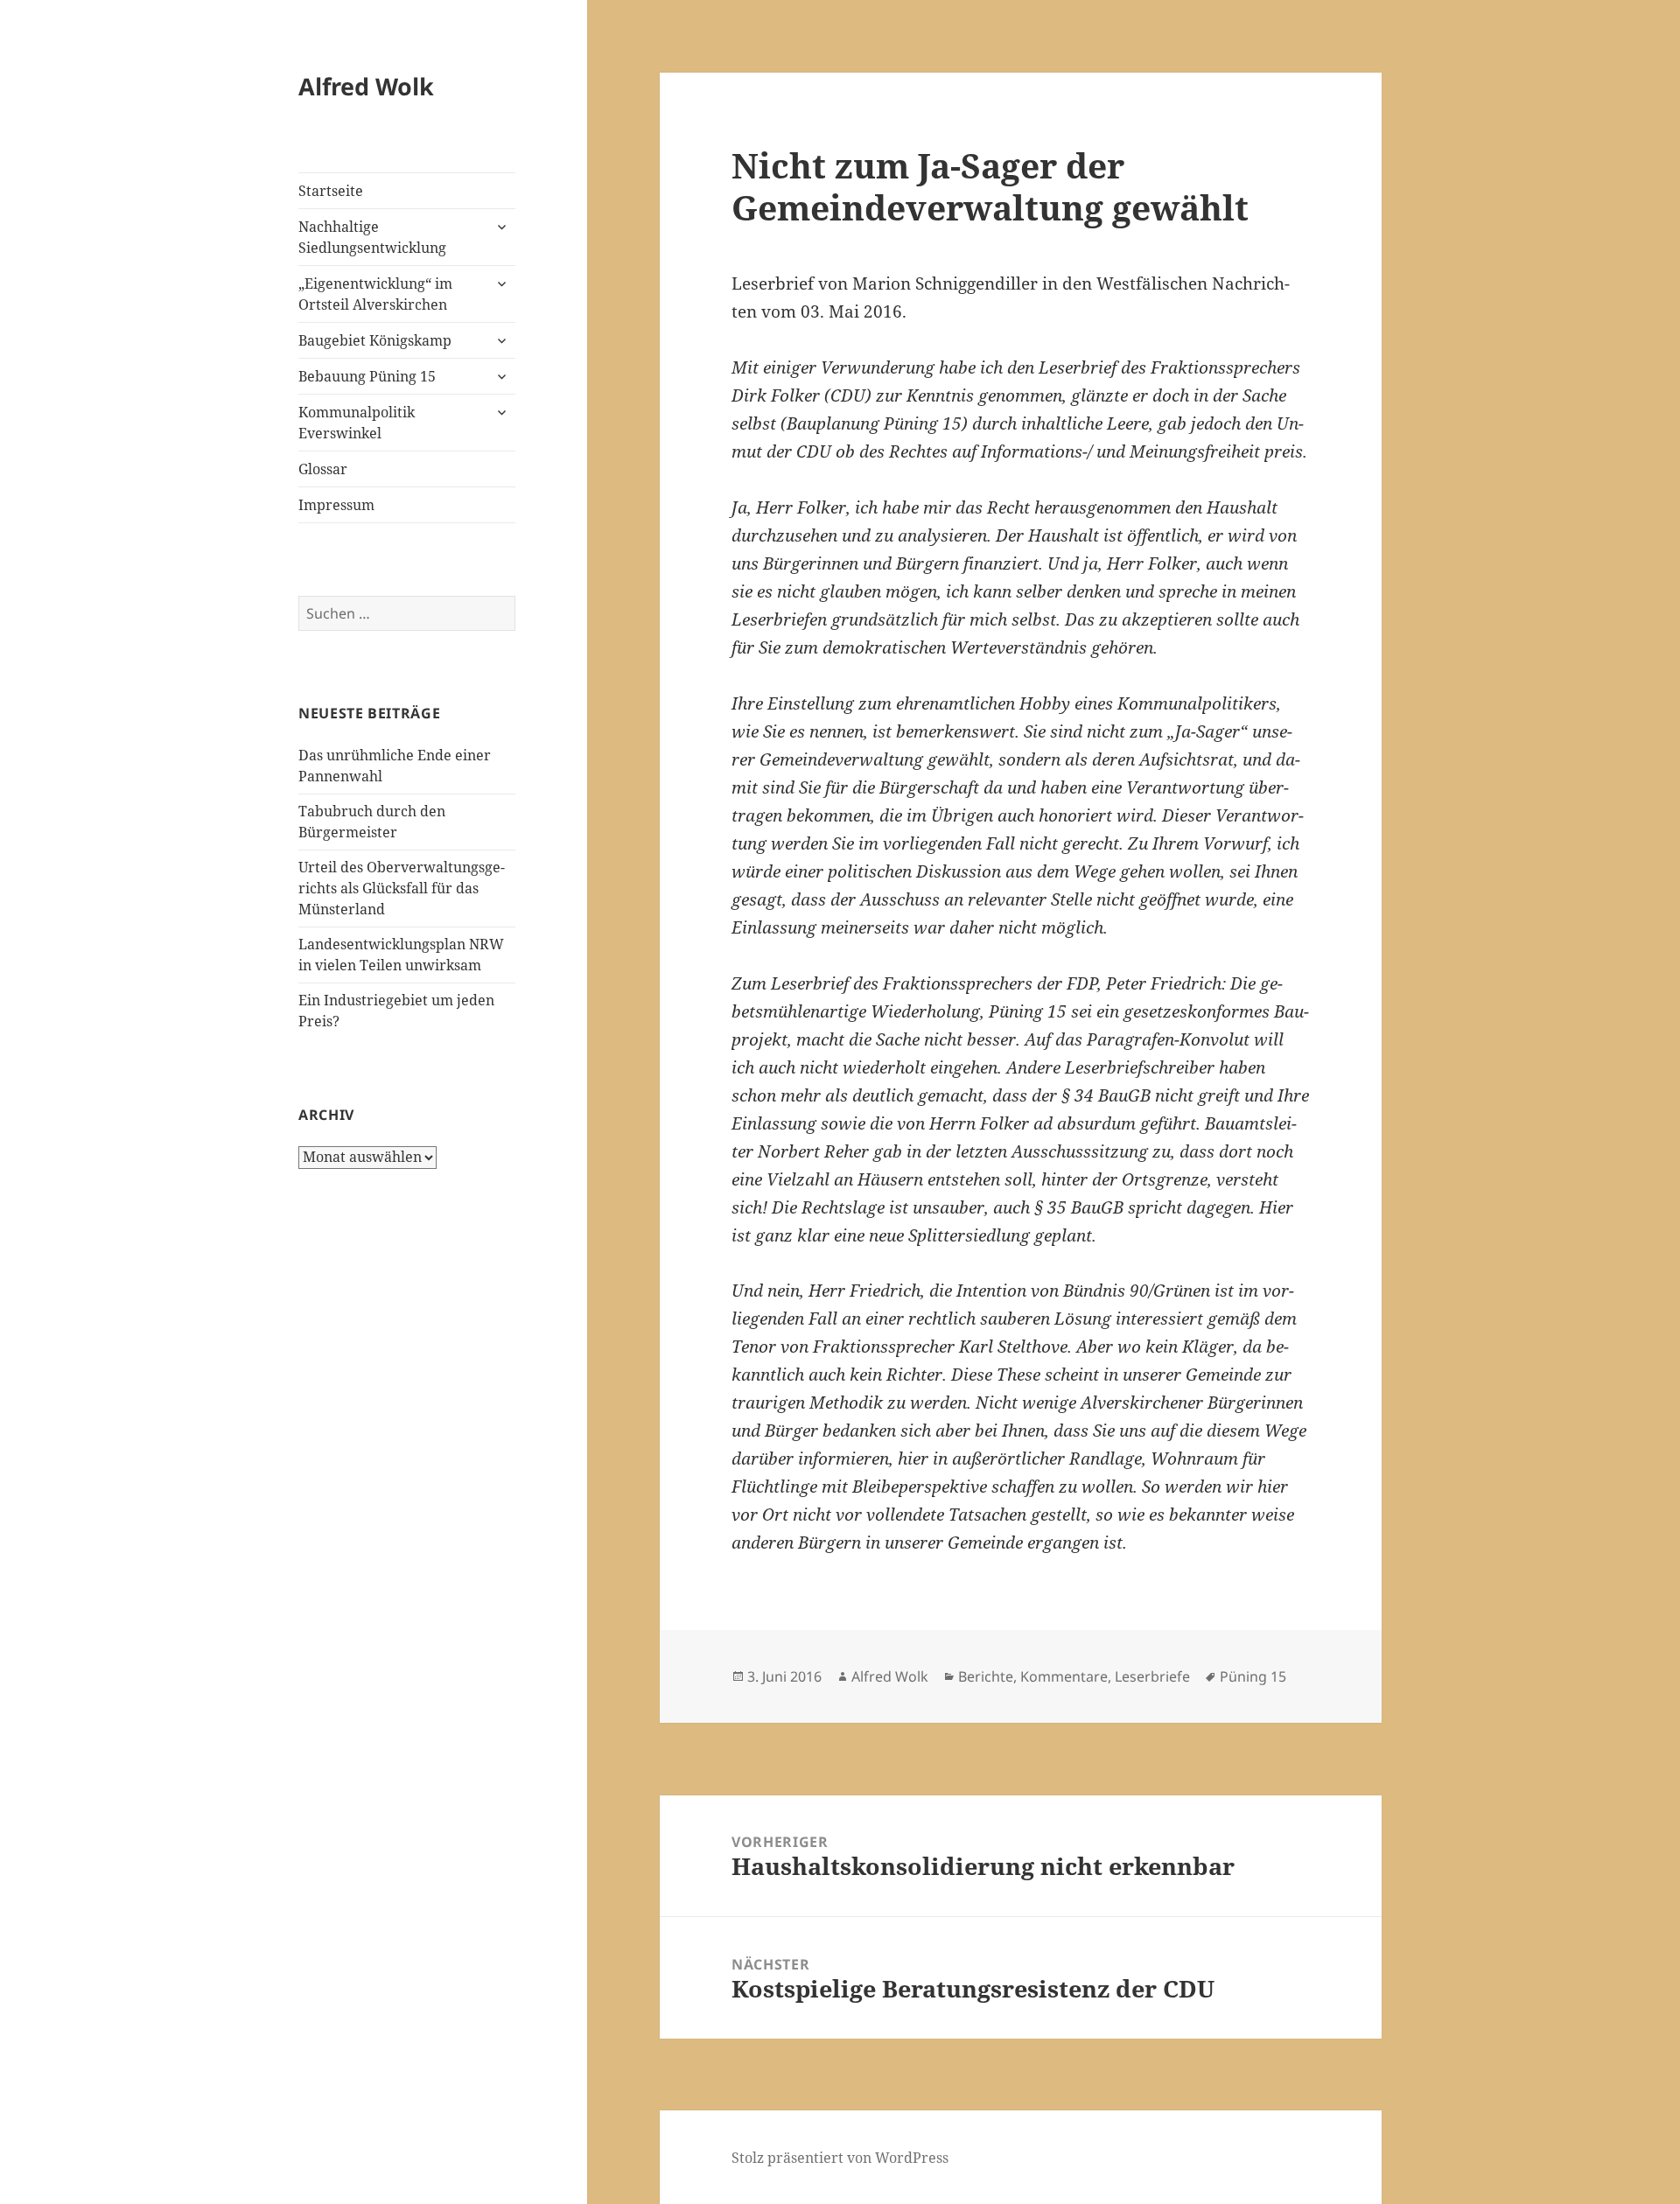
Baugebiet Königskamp (375, 340)
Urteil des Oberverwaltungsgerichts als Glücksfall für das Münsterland (402, 888)
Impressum (336, 505)
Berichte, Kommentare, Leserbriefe (1074, 1676)
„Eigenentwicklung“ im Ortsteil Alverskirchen (375, 294)
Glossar (323, 469)
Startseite (331, 191)
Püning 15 (1253, 1676)
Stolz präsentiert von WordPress (840, 2158)
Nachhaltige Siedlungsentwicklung (372, 237)
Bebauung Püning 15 (367, 376)
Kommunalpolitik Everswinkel (357, 423)
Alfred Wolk (366, 86)
